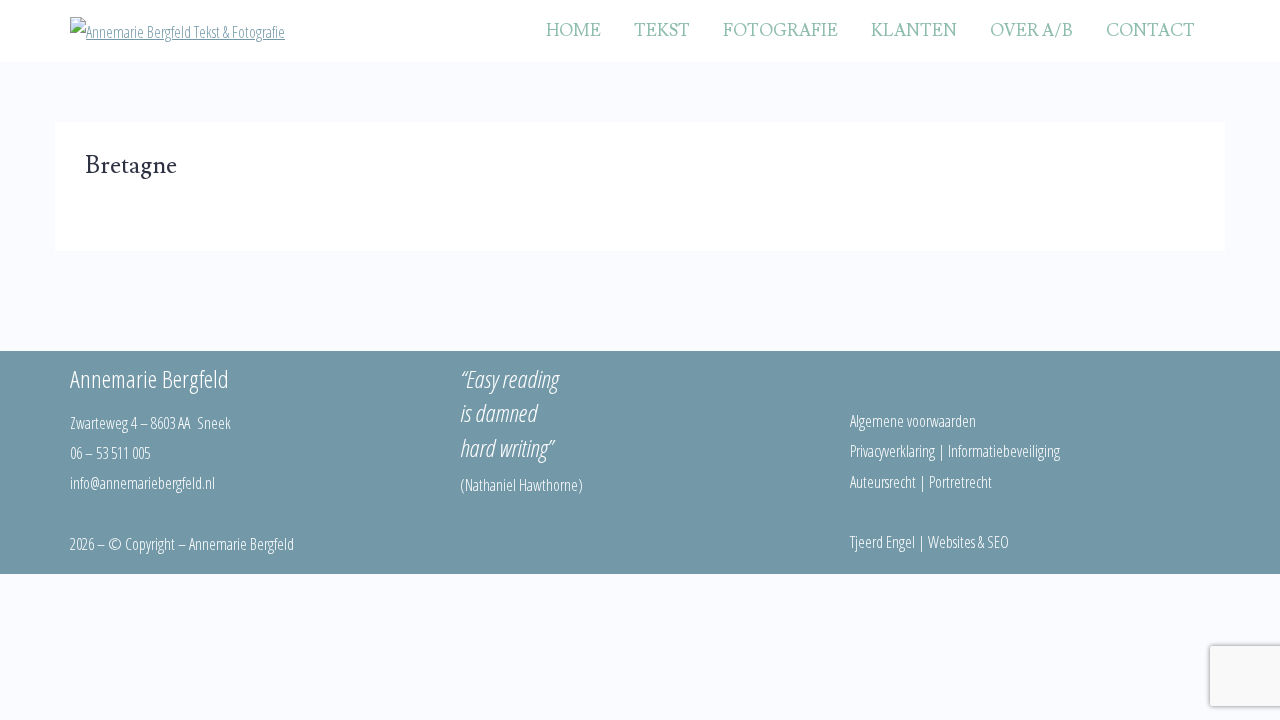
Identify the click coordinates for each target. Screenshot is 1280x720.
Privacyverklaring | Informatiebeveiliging (955, 451)
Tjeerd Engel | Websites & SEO (929, 542)
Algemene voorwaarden (913, 421)
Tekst (662, 31)
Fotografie (780, 31)
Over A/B (1031, 31)
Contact (1150, 31)
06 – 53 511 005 (110, 453)
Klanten (914, 31)
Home (573, 31)
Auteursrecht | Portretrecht (921, 482)
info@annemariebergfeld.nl (142, 483)
